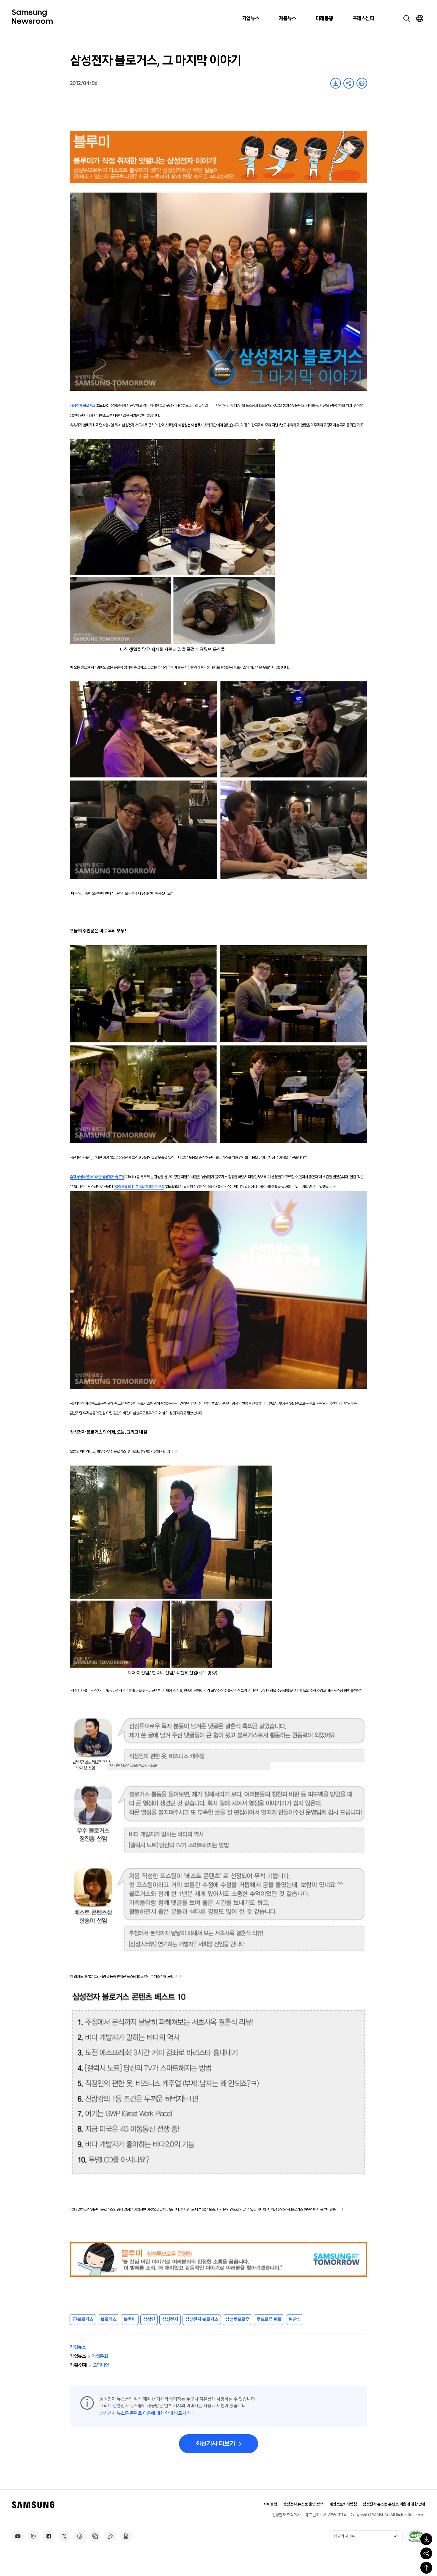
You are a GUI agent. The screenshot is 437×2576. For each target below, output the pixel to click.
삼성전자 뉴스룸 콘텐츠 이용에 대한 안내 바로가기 (145, 2413)
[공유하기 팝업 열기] (426, 2553)
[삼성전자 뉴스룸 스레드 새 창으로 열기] (80, 2536)
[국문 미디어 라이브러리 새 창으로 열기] (95, 2536)
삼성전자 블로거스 (202, 2319)
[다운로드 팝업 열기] (426, 2539)
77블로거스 (83, 2319)
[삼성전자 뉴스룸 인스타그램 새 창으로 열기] (33, 2536)
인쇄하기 (362, 83)
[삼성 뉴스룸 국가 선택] (420, 18)
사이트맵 (270, 2504)
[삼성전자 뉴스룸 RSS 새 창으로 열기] (111, 2536)
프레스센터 (363, 18)
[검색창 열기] (407, 18)
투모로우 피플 (269, 2319)
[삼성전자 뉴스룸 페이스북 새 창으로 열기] (49, 2536)
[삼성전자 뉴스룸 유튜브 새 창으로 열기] (18, 2536)
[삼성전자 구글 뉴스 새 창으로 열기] (126, 2536)
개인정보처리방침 (343, 2504)
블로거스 (109, 2319)
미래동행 (324, 18)
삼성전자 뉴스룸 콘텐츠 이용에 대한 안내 (394, 2504)
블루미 (130, 2319)
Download (336, 83)
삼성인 (149, 2319)
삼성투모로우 (237, 2319)
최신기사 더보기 (215, 2444)
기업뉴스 (251, 18)
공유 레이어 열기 (349, 83)
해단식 (295, 2319)
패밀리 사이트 (345, 2536)
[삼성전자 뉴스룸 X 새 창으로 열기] (64, 2536)
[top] (426, 2568)
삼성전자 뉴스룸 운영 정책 (303, 2504)
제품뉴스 (287, 18)
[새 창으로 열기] (416, 2536)
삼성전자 (170, 2319)
